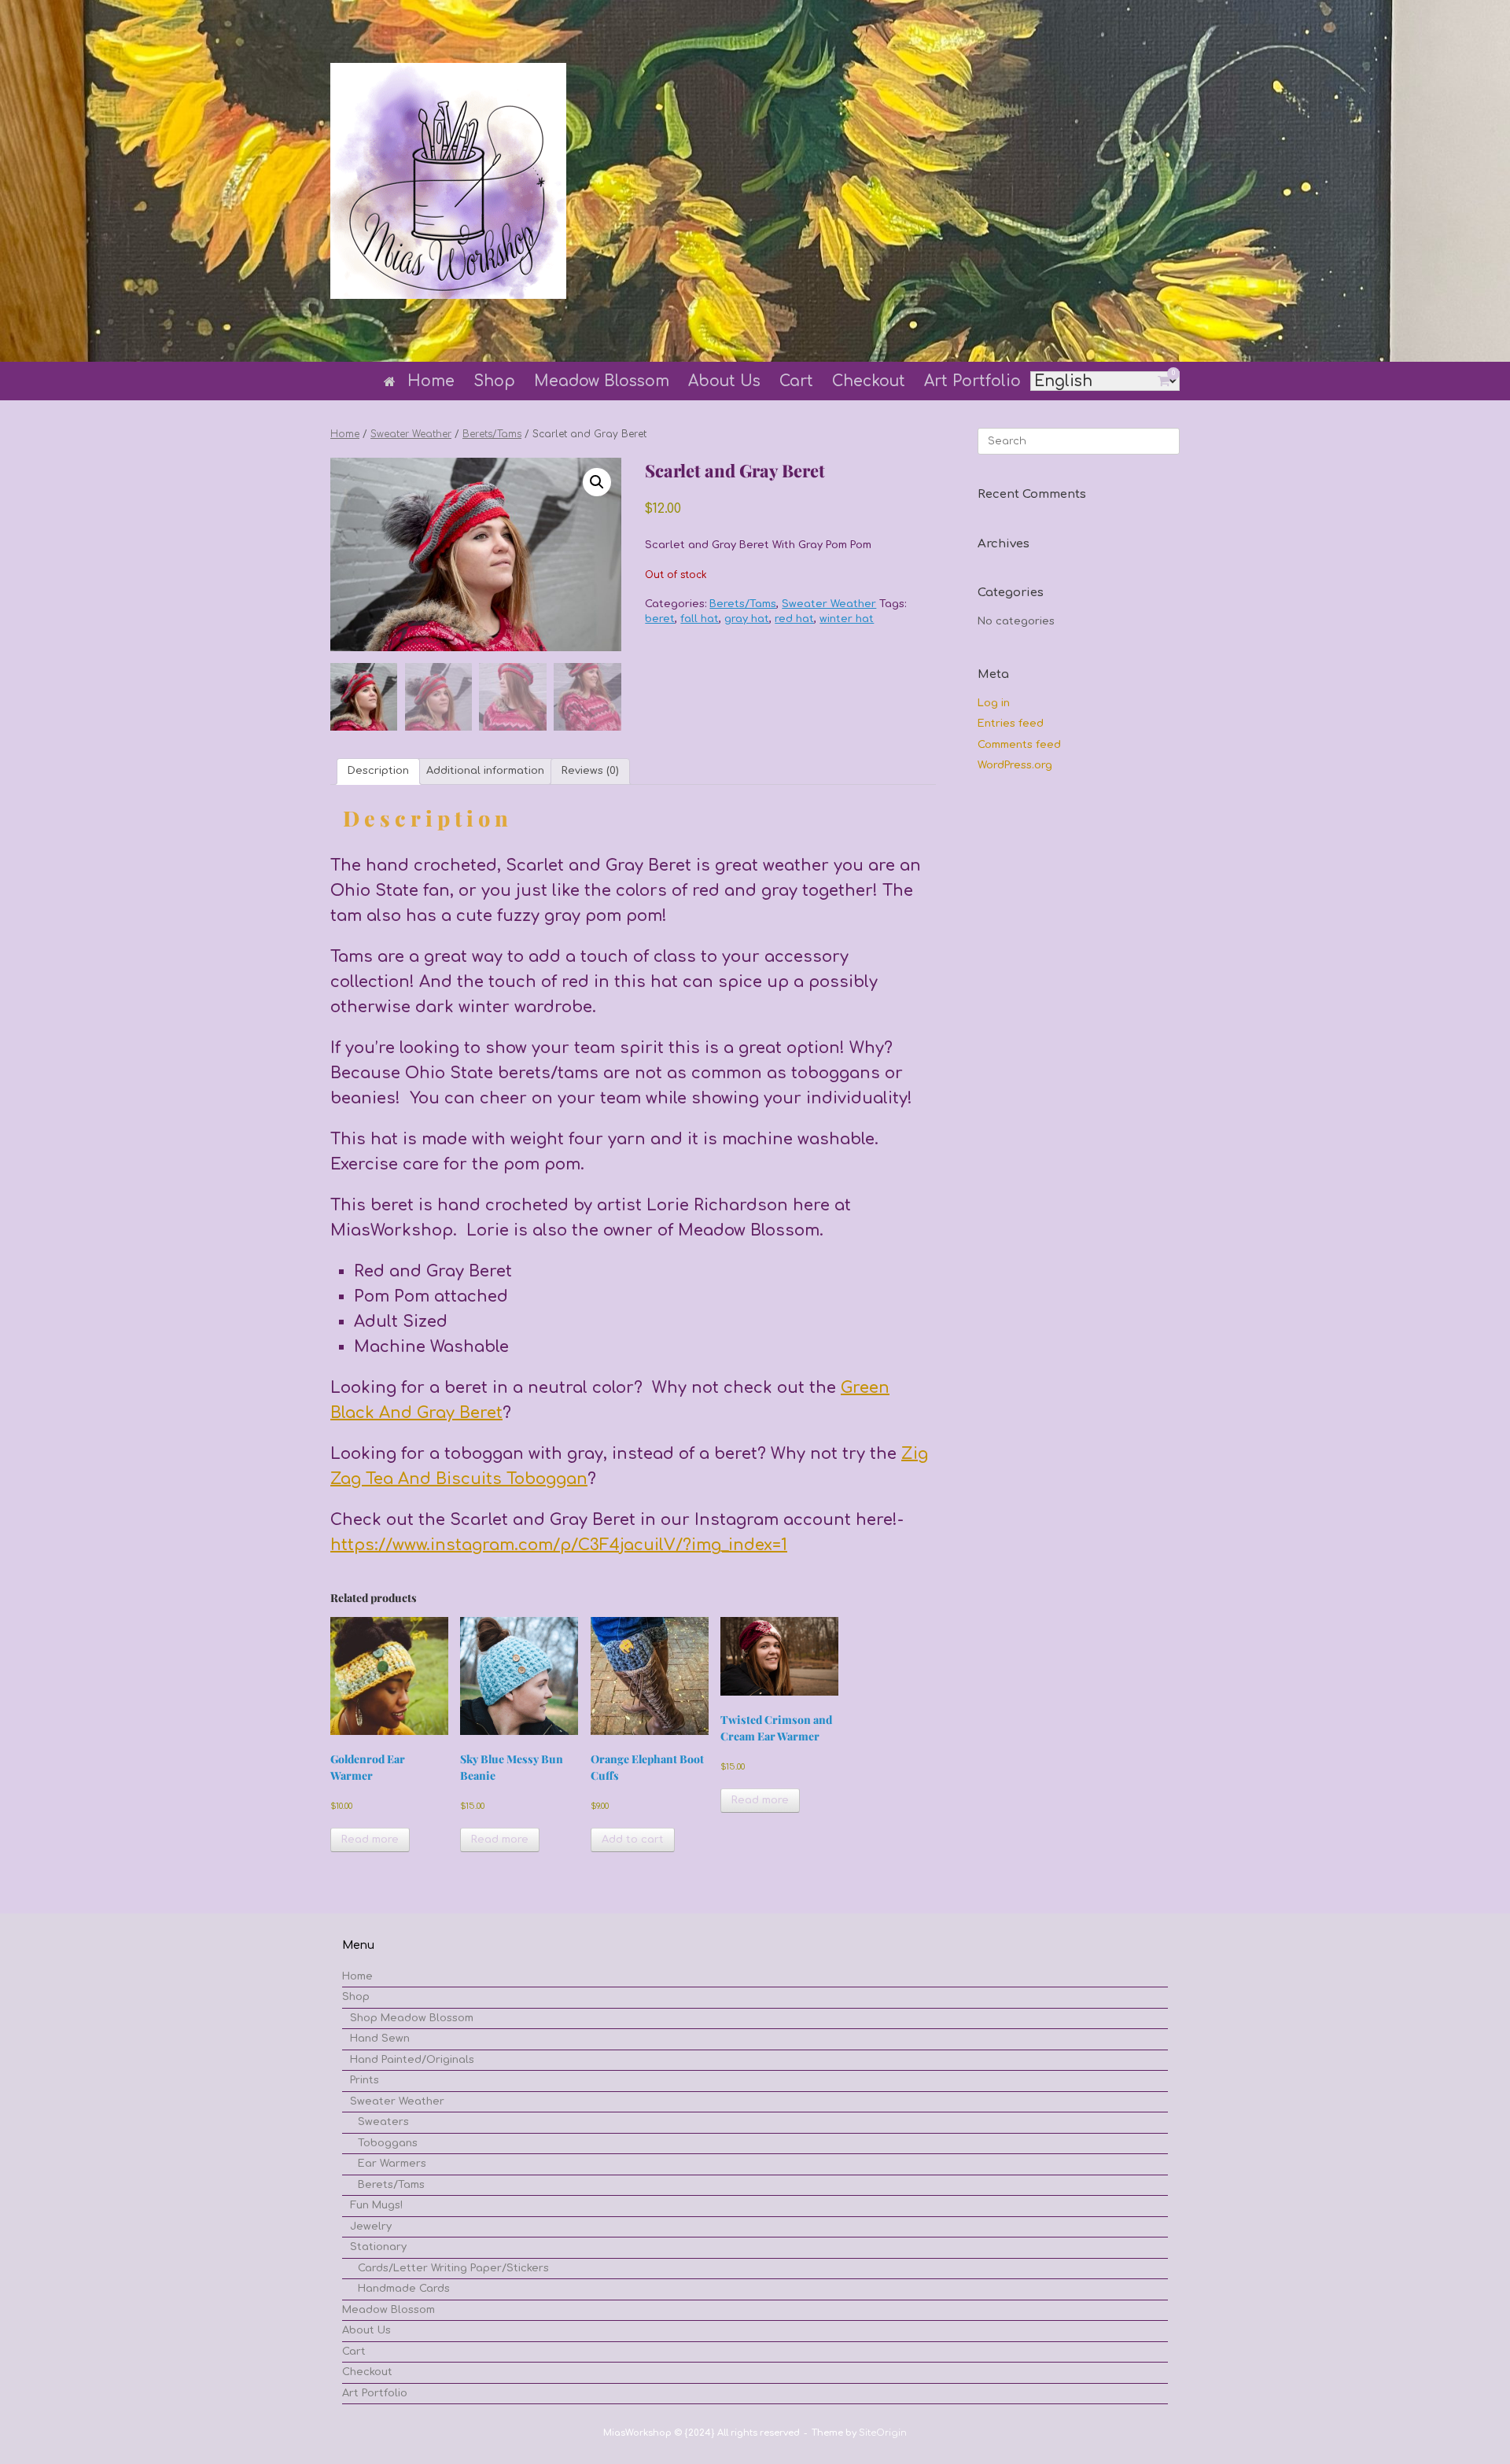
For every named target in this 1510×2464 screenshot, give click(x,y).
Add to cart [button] (633, 1840)
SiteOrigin (883, 2433)
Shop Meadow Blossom (412, 2018)
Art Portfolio (972, 381)
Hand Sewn (380, 2039)
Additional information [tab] (485, 771)
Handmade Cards (404, 2289)
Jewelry (371, 2226)
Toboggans (388, 2143)
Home (431, 381)
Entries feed (1011, 724)
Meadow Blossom (602, 381)
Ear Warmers (392, 2164)
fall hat (700, 619)
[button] (597, 482)
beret (660, 619)
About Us (724, 381)
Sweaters (383, 2122)
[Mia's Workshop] (448, 181)
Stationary (378, 2247)
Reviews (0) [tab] (590, 771)
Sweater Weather (411, 434)
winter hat (847, 619)
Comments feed (1019, 745)
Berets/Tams (492, 434)
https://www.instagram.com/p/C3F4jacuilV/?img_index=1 (559, 1545)
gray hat (747, 619)
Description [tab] (378, 771)
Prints (365, 2080)
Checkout (869, 381)
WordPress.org (1015, 765)
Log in (994, 703)
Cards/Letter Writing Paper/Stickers (453, 2268)
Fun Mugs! (376, 2205)
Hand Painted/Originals (412, 2060)
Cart (796, 381)
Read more (370, 1840)
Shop (494, 381)
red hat (794, 619)
